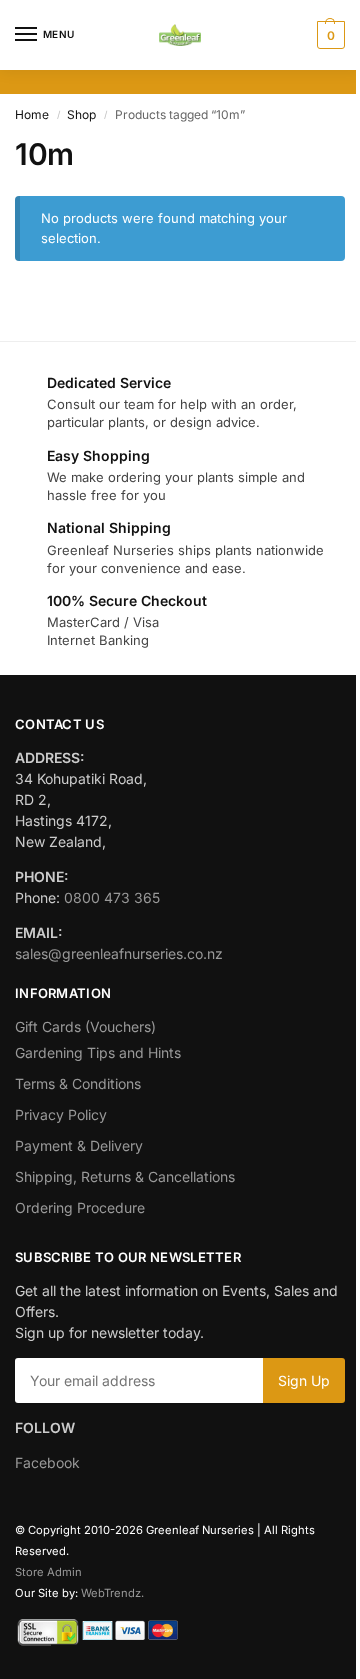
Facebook (47, 1462)
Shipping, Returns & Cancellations (125, 1176)
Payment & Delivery (79, 1145)
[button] (328, 35)
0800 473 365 (112, 897)
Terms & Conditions (78, 1083)
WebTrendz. (112, 1593)
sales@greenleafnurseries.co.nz (119, 953)
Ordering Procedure (80, 1207)
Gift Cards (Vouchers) (85, 1026)
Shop (81, 114)
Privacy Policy (61, 1114)
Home (32, 114)
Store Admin (48, 1572)
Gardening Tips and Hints (98, 1052)
